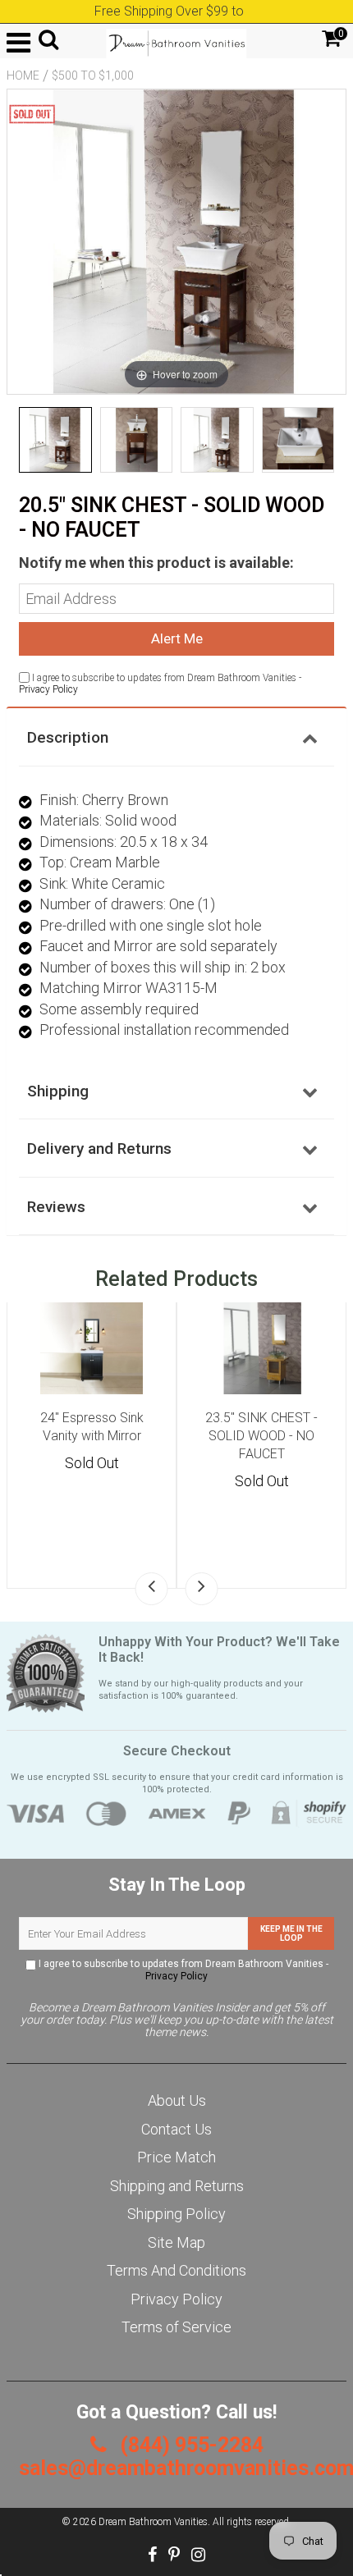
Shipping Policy (176, 2214)
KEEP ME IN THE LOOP (291, 1933)
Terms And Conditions (176, 2270)
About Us (177, 2100)
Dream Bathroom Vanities (153, 2522)
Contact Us (176, 2129)
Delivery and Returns (99, 1148)
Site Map (176, 2242)
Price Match (176, 2157)
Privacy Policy (48, 689)
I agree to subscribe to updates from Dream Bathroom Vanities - (182, 1970)
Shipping (58, 1091)
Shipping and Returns (177, 2186)
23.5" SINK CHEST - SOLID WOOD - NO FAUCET (261, 1436)
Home (23, 75)
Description (68, 737)
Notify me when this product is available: (156, 563)
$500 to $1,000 (93, 75)
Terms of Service (176, 2327)
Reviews (56, 1207)
